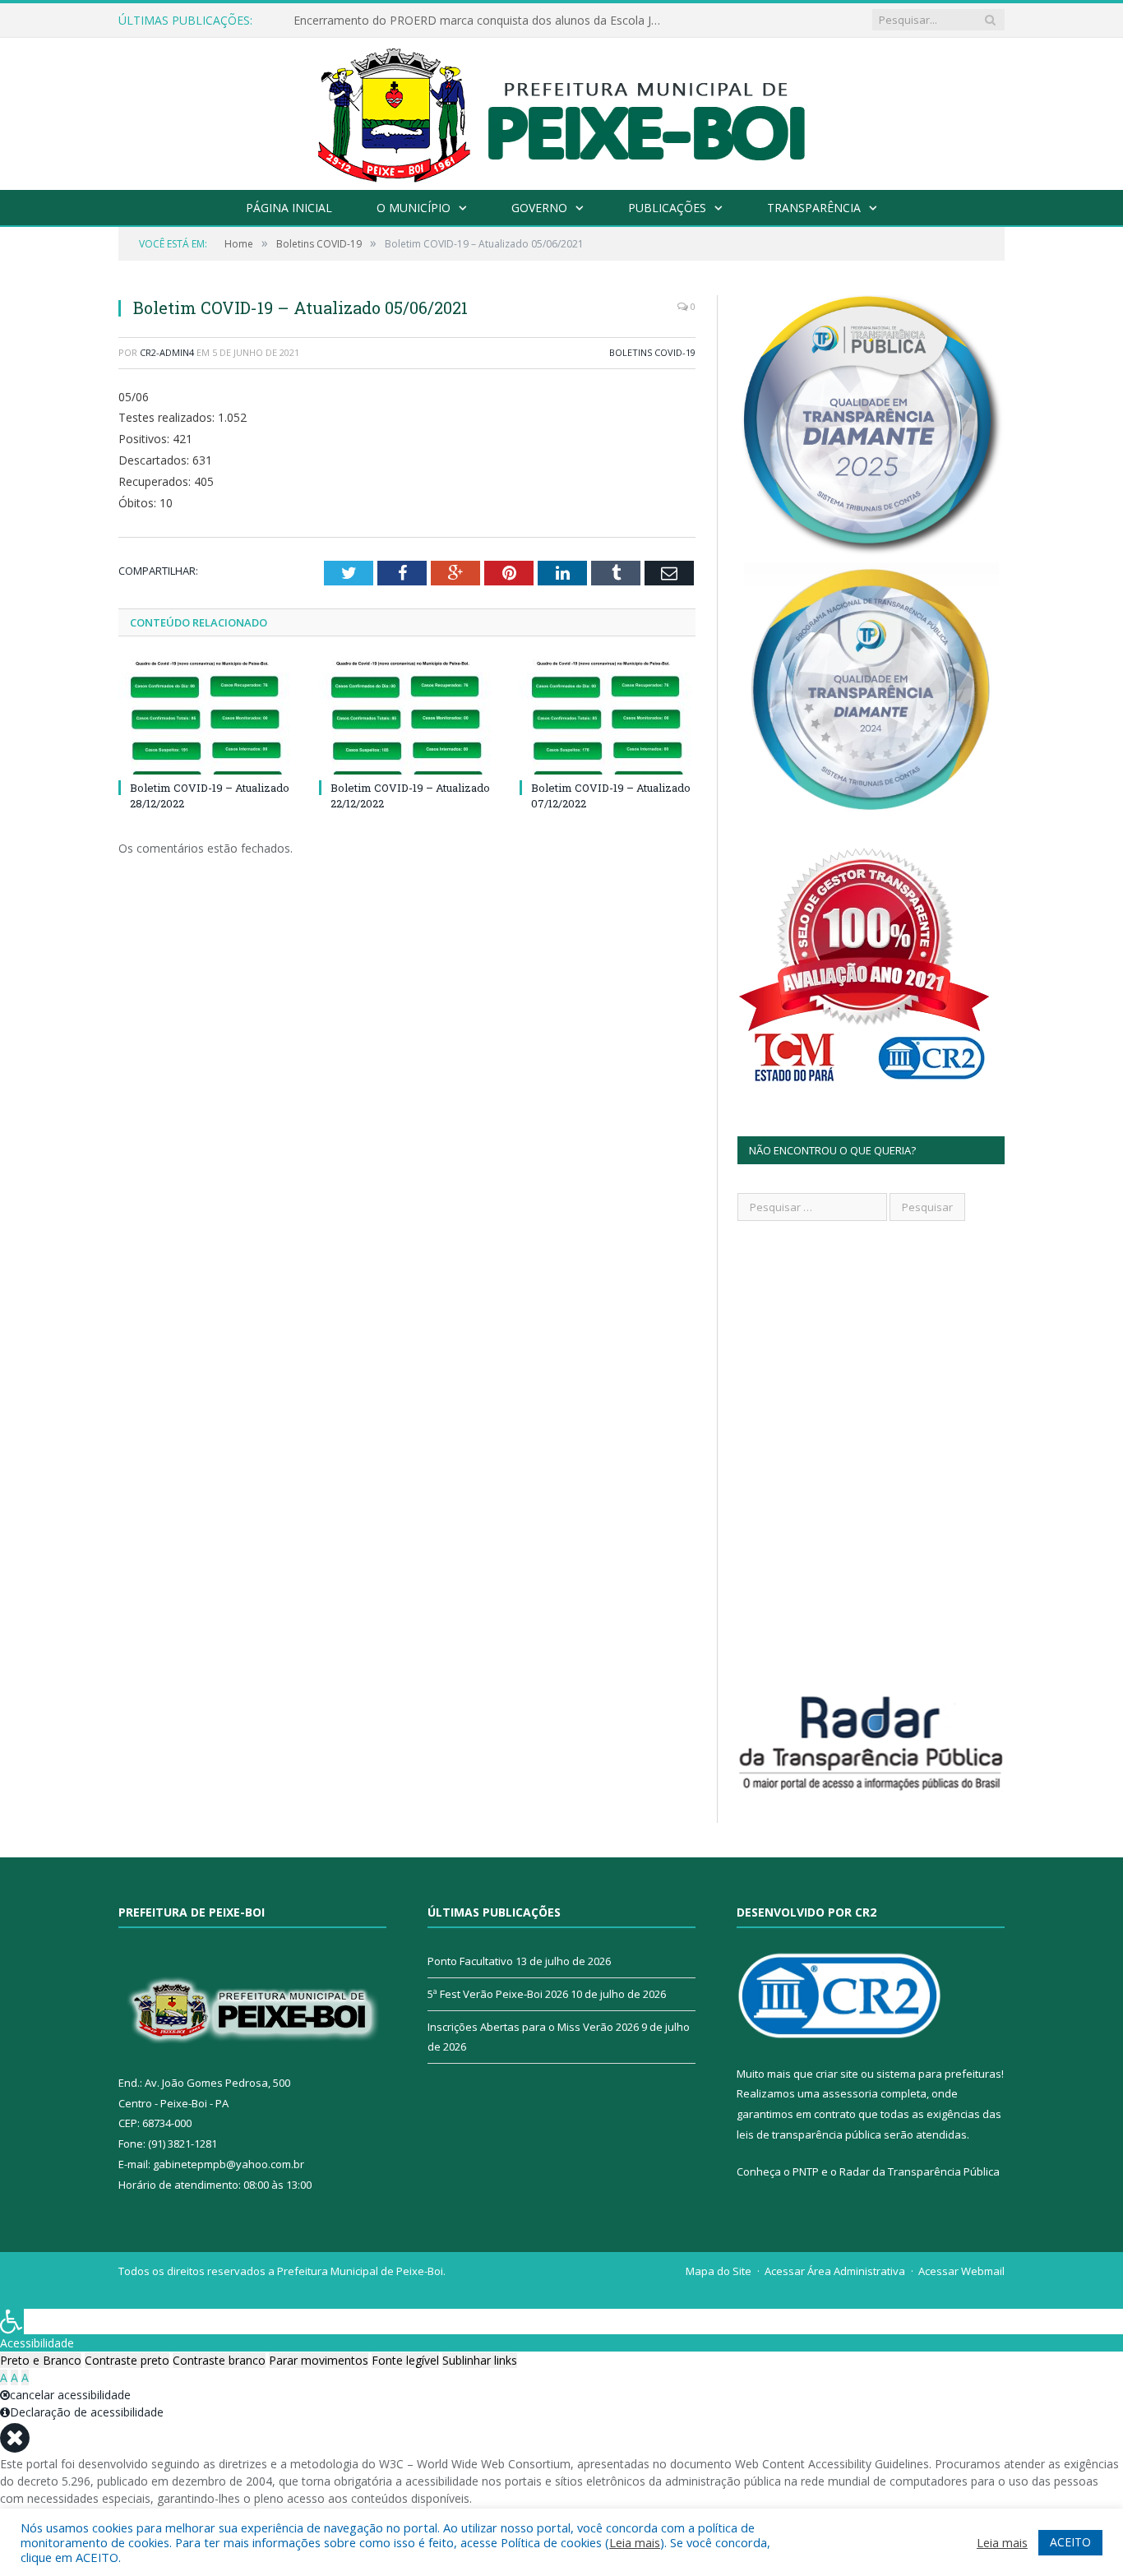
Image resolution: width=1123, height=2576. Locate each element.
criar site (837, 2074)
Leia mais (635, 2542)
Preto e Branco (41, 2360)
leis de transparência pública (809, 2134)
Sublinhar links (480, 2360)
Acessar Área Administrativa (835, 2271)
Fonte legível (405, 2360)
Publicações (667, 208)
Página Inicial (289, 208)
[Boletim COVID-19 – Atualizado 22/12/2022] (407, 717)
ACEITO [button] (1070, 2542)
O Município (414, 208)
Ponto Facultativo (470, 1961)
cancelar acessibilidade (70, 2395)
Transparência (814, 208)
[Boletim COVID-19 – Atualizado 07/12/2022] (608, 717)
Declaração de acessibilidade (87, 2412)
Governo (539, 208)
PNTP (806, 2171)
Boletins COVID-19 (652, 352)
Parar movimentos (319, 2360)
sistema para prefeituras (939, 2074)
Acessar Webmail (961, 2271)
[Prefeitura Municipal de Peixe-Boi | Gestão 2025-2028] (562, 110)
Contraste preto (127, 2360)
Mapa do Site (719, 2271)
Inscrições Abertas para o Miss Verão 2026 (533, 2027)
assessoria (850, 2093)
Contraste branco (219, 2360)
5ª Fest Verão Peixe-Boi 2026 (498, 1994)
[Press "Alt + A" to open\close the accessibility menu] (12, 2322)
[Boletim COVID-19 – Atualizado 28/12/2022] (206, 717)
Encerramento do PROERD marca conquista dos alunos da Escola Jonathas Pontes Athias (483, 21)
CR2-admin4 (167, 352)
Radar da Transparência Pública (920, 2171)
